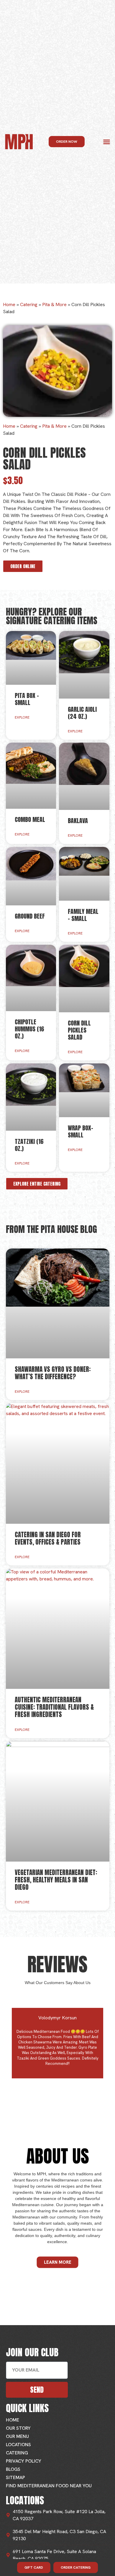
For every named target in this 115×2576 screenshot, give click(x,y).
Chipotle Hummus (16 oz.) (29, 1029)
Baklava (78, 821)
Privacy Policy (24, 2461)
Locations (18, 2445)
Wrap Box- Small (80, 1131)
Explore (22, 717)
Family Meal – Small (83, 915)
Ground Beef (30, 916)
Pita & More (54, 304)
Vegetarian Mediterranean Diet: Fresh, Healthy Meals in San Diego (56, 1880)
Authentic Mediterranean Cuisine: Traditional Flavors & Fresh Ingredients (54, 1707)
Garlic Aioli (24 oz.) (82, 713)
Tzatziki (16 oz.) (29, 1145)
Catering (29, 304)
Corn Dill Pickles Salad (79, 1030)
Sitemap (15, 2477)
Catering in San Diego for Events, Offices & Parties (48, 1538)
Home (9, 304)
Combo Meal (30, 819)
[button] (107, 142)
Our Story (18, 2428)
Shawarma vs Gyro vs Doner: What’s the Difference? (53, 1373)
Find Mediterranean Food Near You (49, 2486)
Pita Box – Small (27, 699)
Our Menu (17, 2436)
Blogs (13, 2469)
